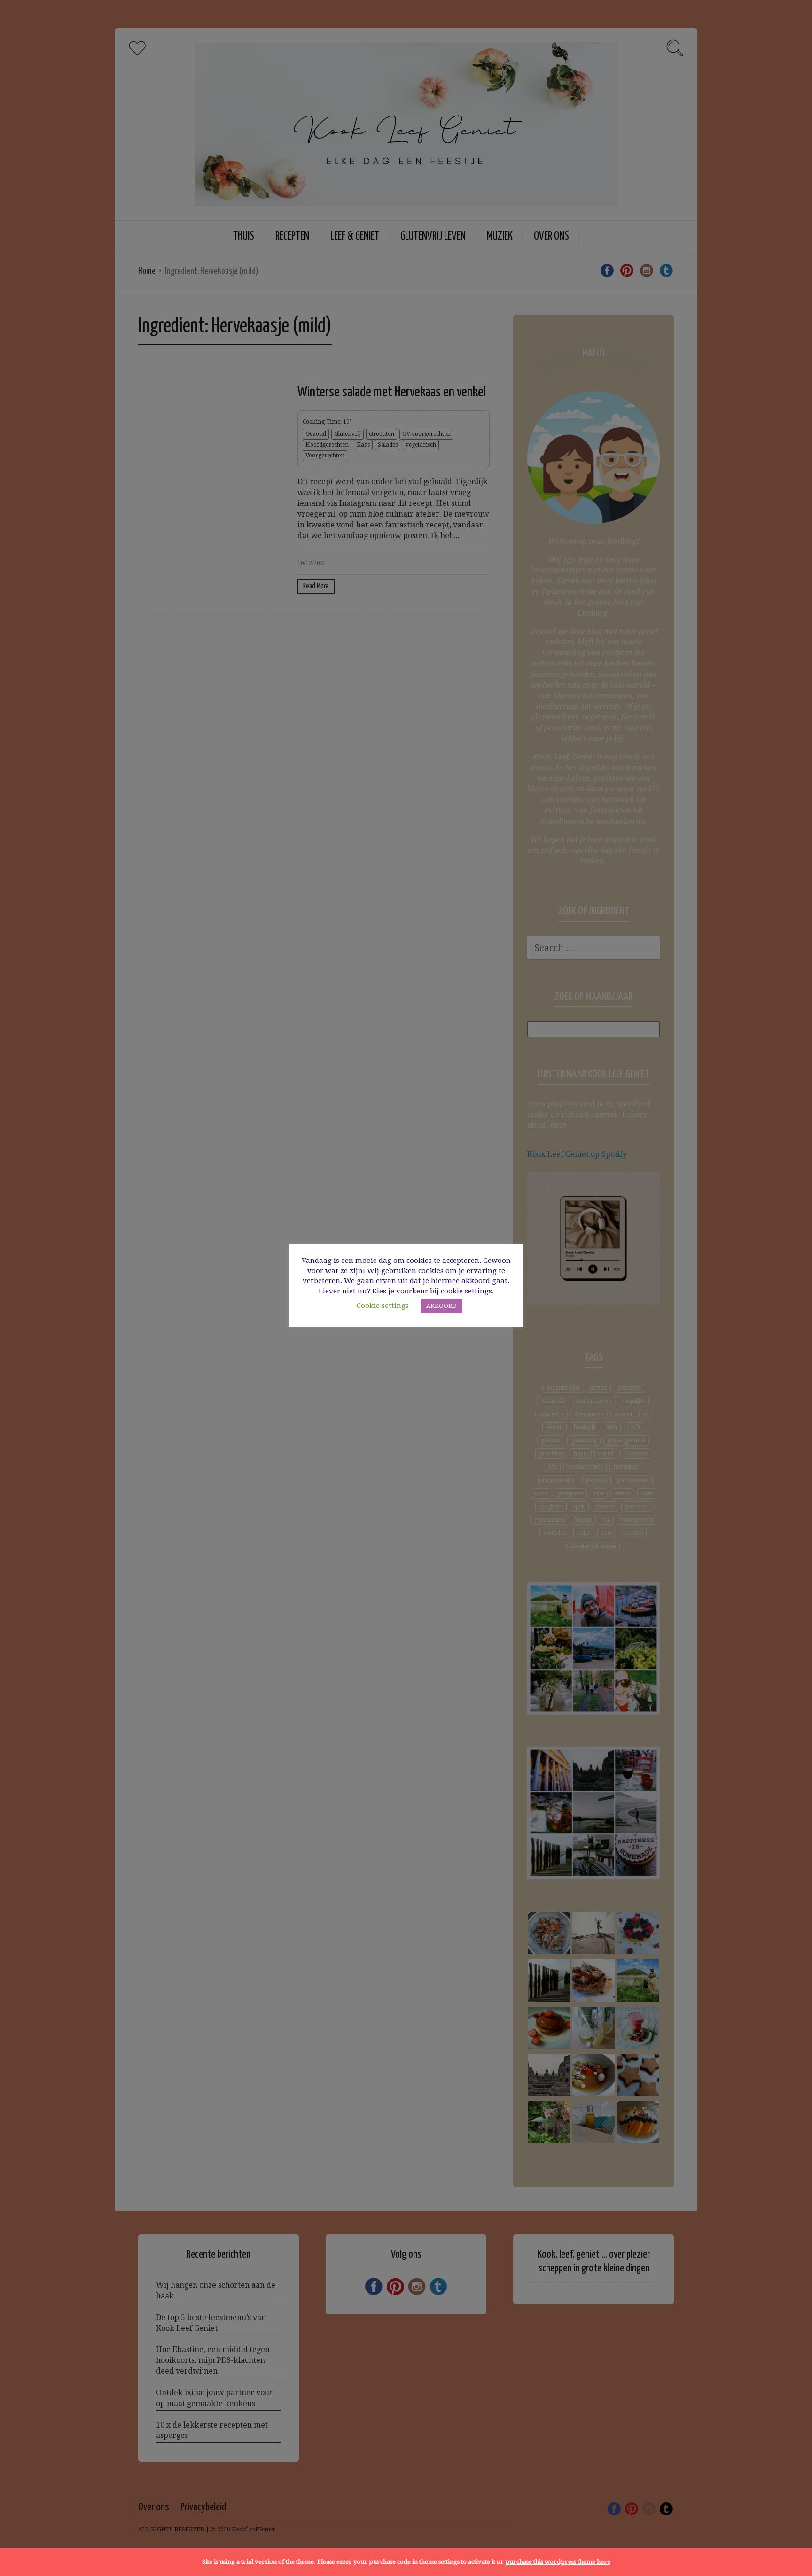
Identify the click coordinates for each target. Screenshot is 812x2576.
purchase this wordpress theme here (558, 2562)
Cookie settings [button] (383, 1306)
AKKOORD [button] (441, 1306)
